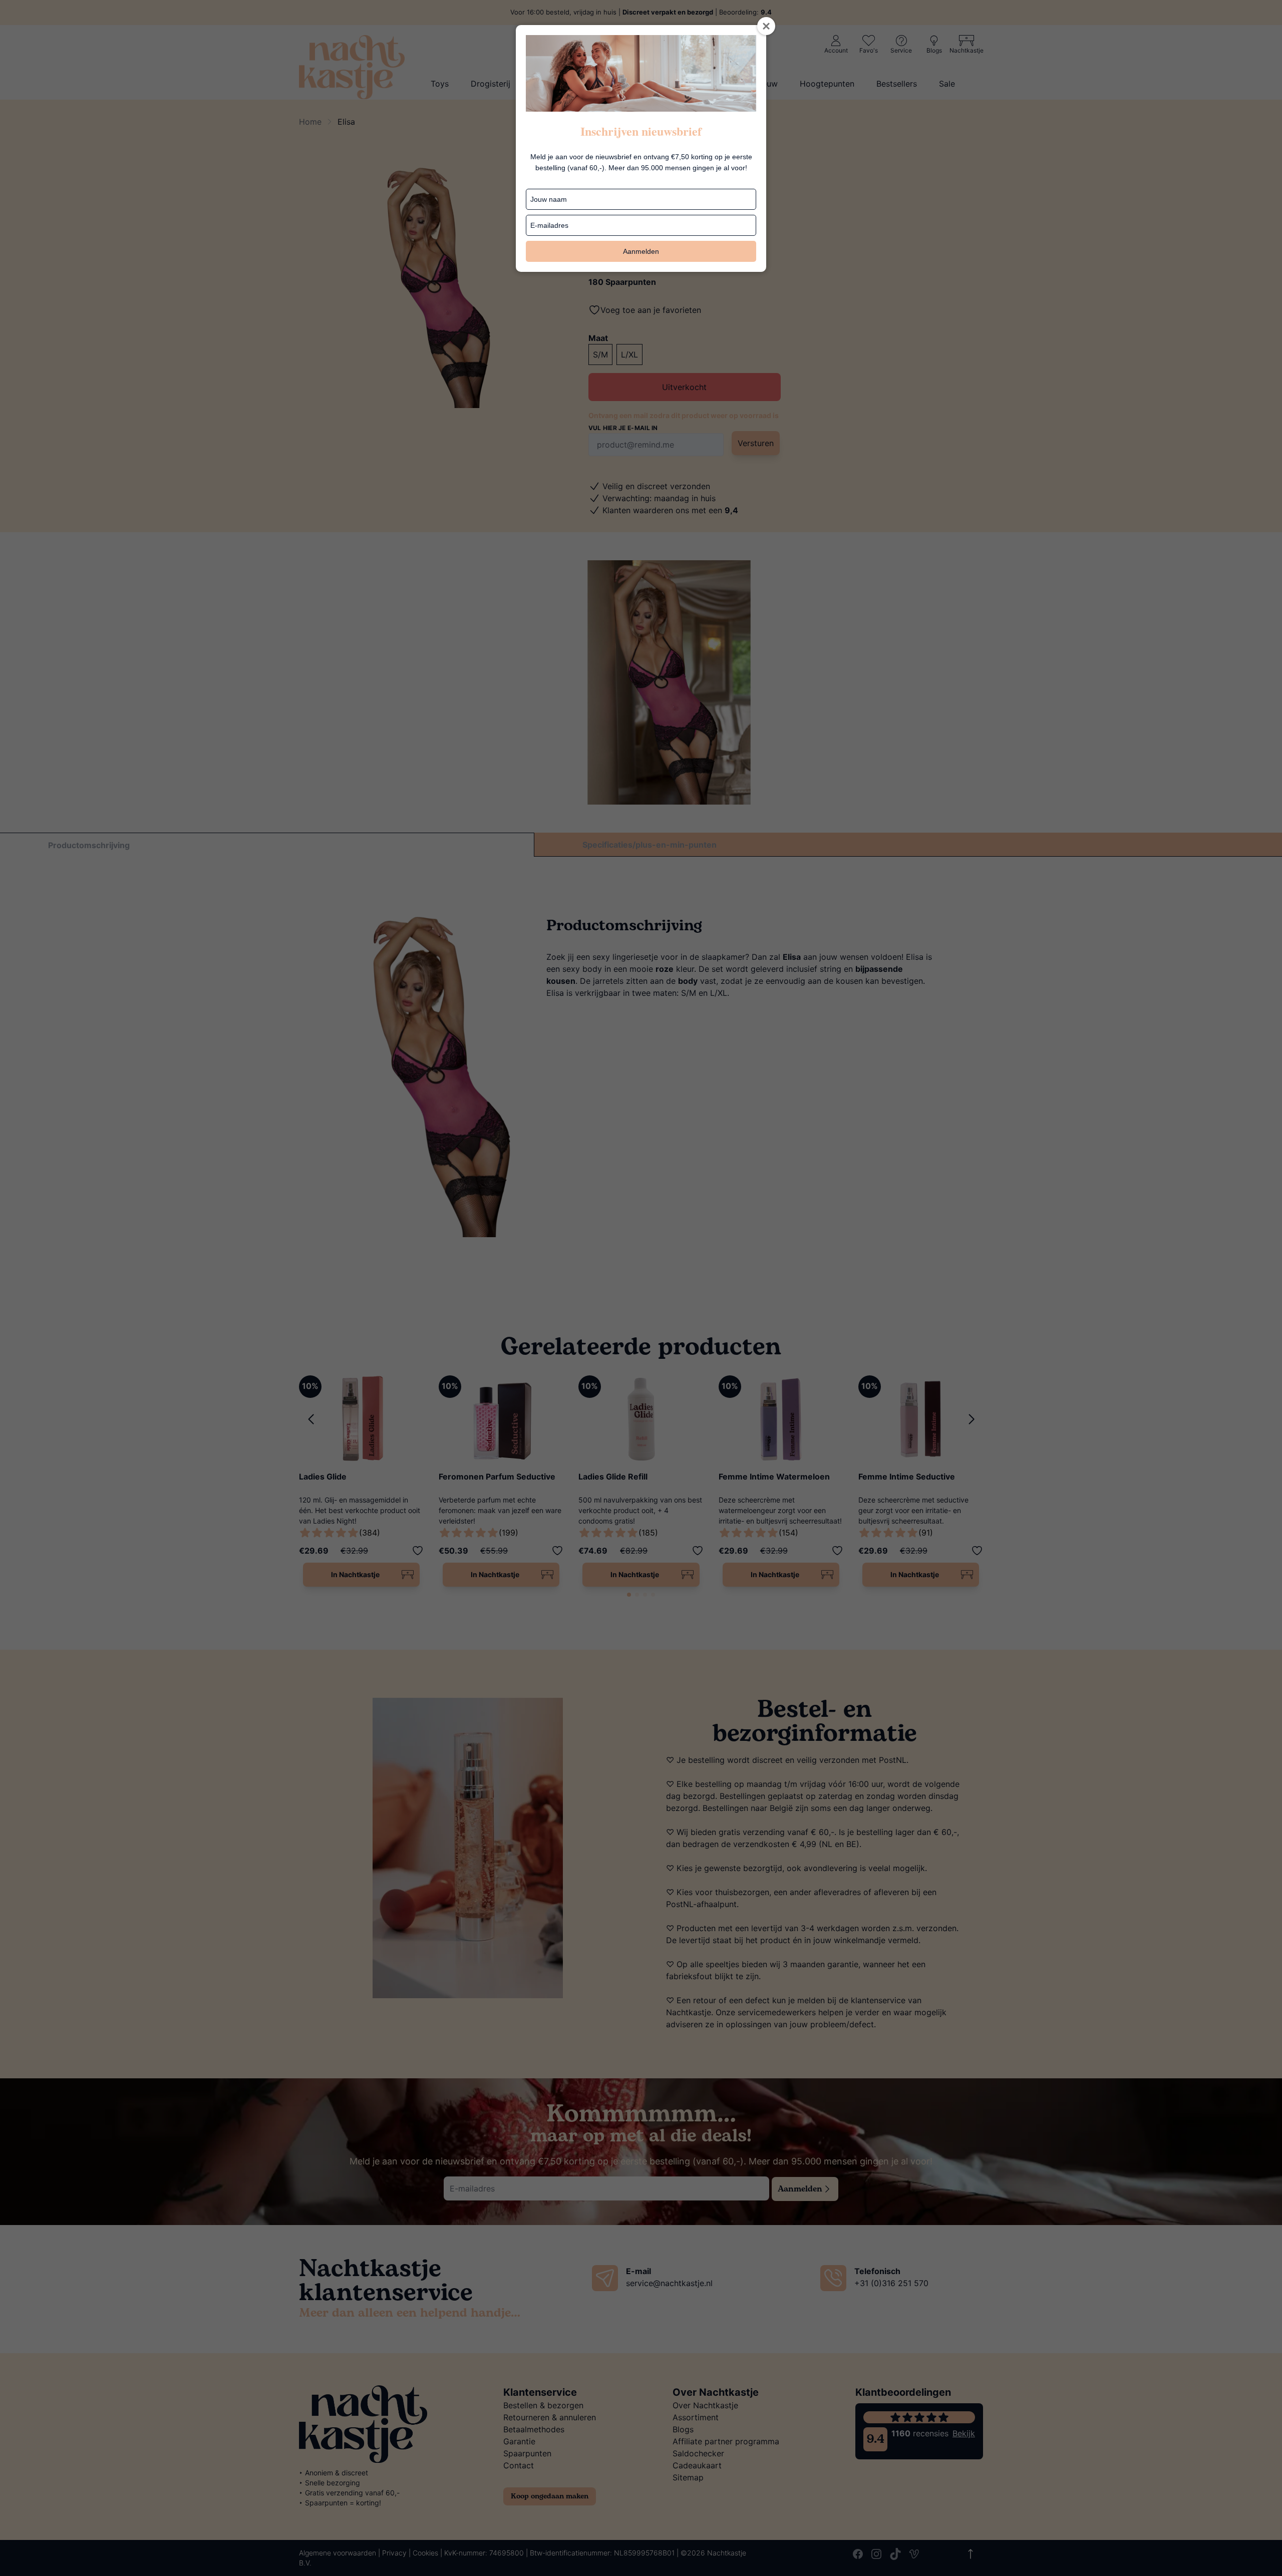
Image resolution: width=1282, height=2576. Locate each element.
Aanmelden (641, 251)
